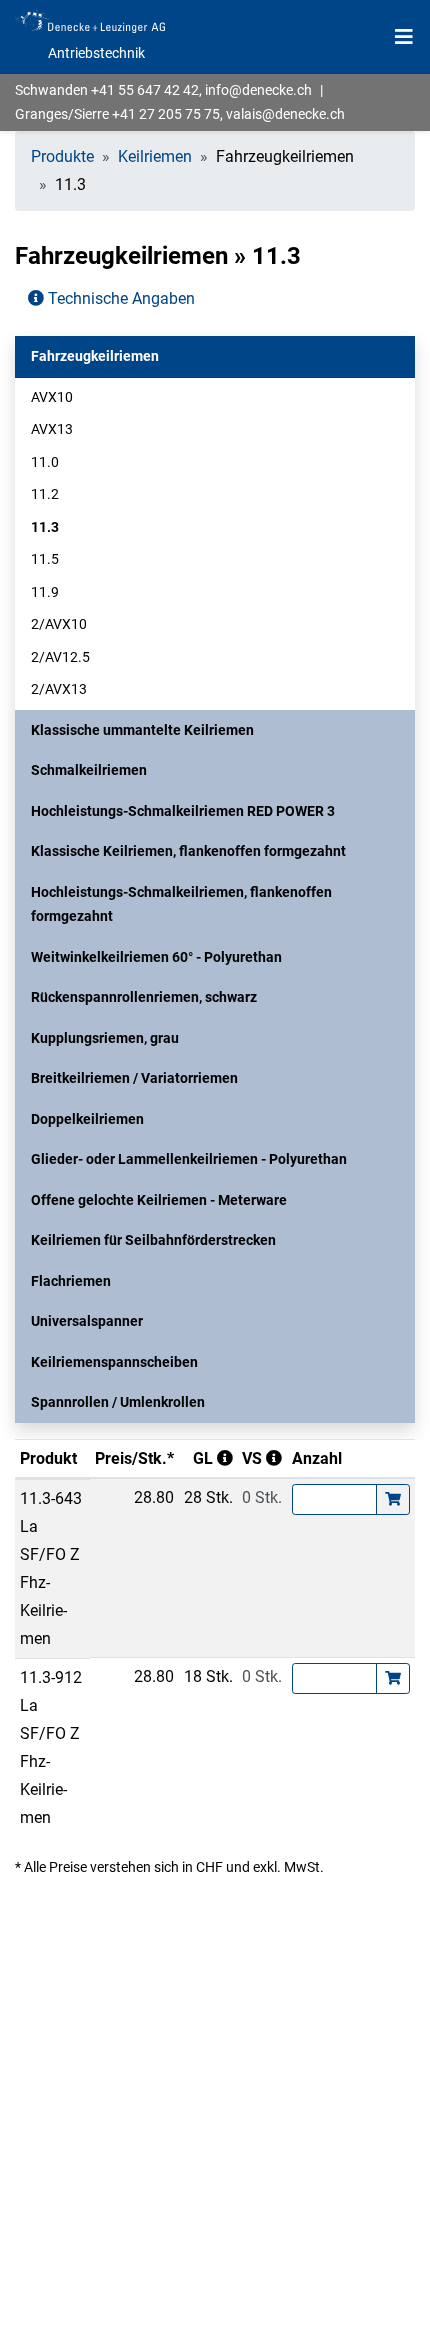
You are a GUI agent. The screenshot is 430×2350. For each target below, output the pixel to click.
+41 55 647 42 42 (145, 90)
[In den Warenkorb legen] (393, 1499)
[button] (215, 356)
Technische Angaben (119, 298)
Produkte (62, 156)
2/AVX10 (59, 624)
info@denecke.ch (258, 90)
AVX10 (52, 397)
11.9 (45, 592)
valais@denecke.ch (285, 114)
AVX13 (52, 429)
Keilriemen (155, 156)
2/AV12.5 (60, 657)
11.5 (45, 559)
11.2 (45, 494)
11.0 (45, 462)
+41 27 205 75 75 (166, 114)
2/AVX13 (59, 689)
